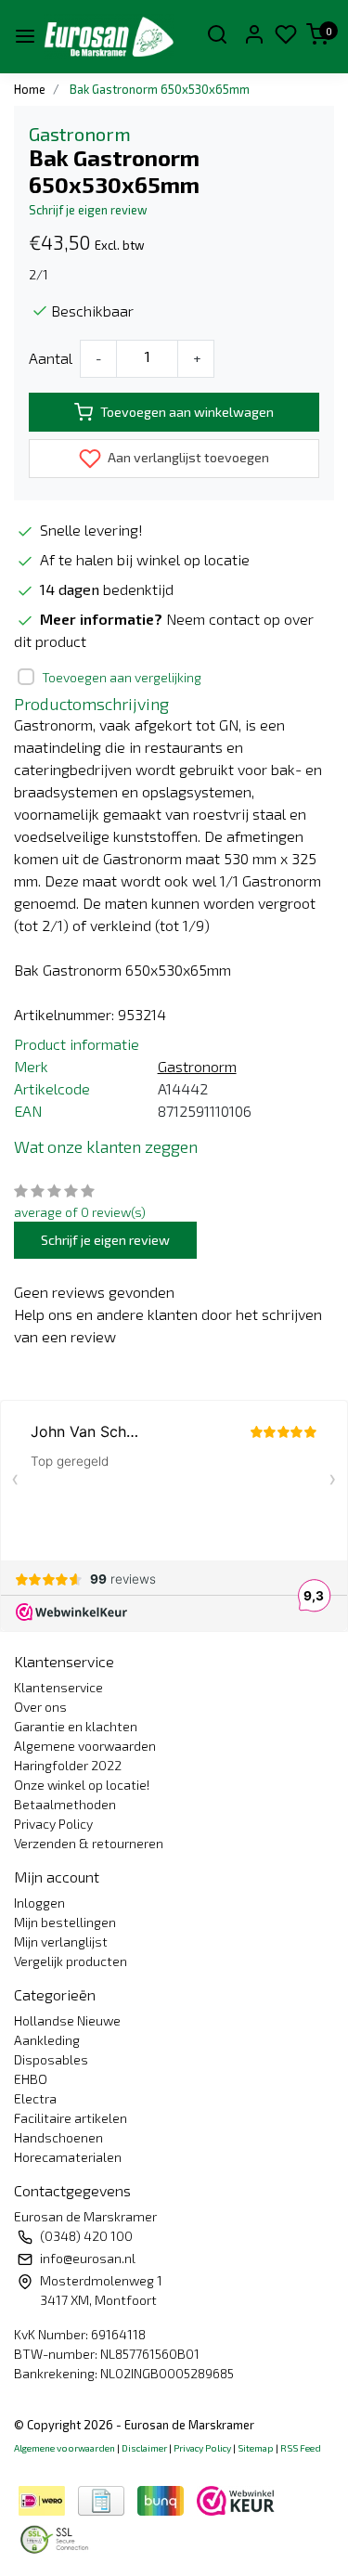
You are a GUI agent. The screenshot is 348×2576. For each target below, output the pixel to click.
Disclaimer (144, 2448)
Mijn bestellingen (65, 1922)
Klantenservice (58, 1687)
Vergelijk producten (71, 1961)
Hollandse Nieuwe (67, 2020)
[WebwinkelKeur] (236, 2498)
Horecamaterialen (68, 2157)
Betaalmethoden (65, 1804)
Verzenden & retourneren (89, 1843)
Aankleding (47, 2040)
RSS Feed (301, 2448)
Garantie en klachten (76, 1726)
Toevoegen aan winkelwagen (187, 412)
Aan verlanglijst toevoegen (187, 457)
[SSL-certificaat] (58, 2537)
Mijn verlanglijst (61, 1942)
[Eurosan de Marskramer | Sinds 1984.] (109, 37)
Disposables (51, 2059)
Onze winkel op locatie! (82, 1785)
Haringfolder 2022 (68, 1765)
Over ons (40, 1707)
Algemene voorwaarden (85, 1746)
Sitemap (256, 2448)
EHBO (31, 2079)
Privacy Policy (53, 1824)
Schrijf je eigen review (88, 210)
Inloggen (39, 1903)
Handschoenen (58, 2137)
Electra (35, 2098)
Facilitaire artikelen (71, 2118)
